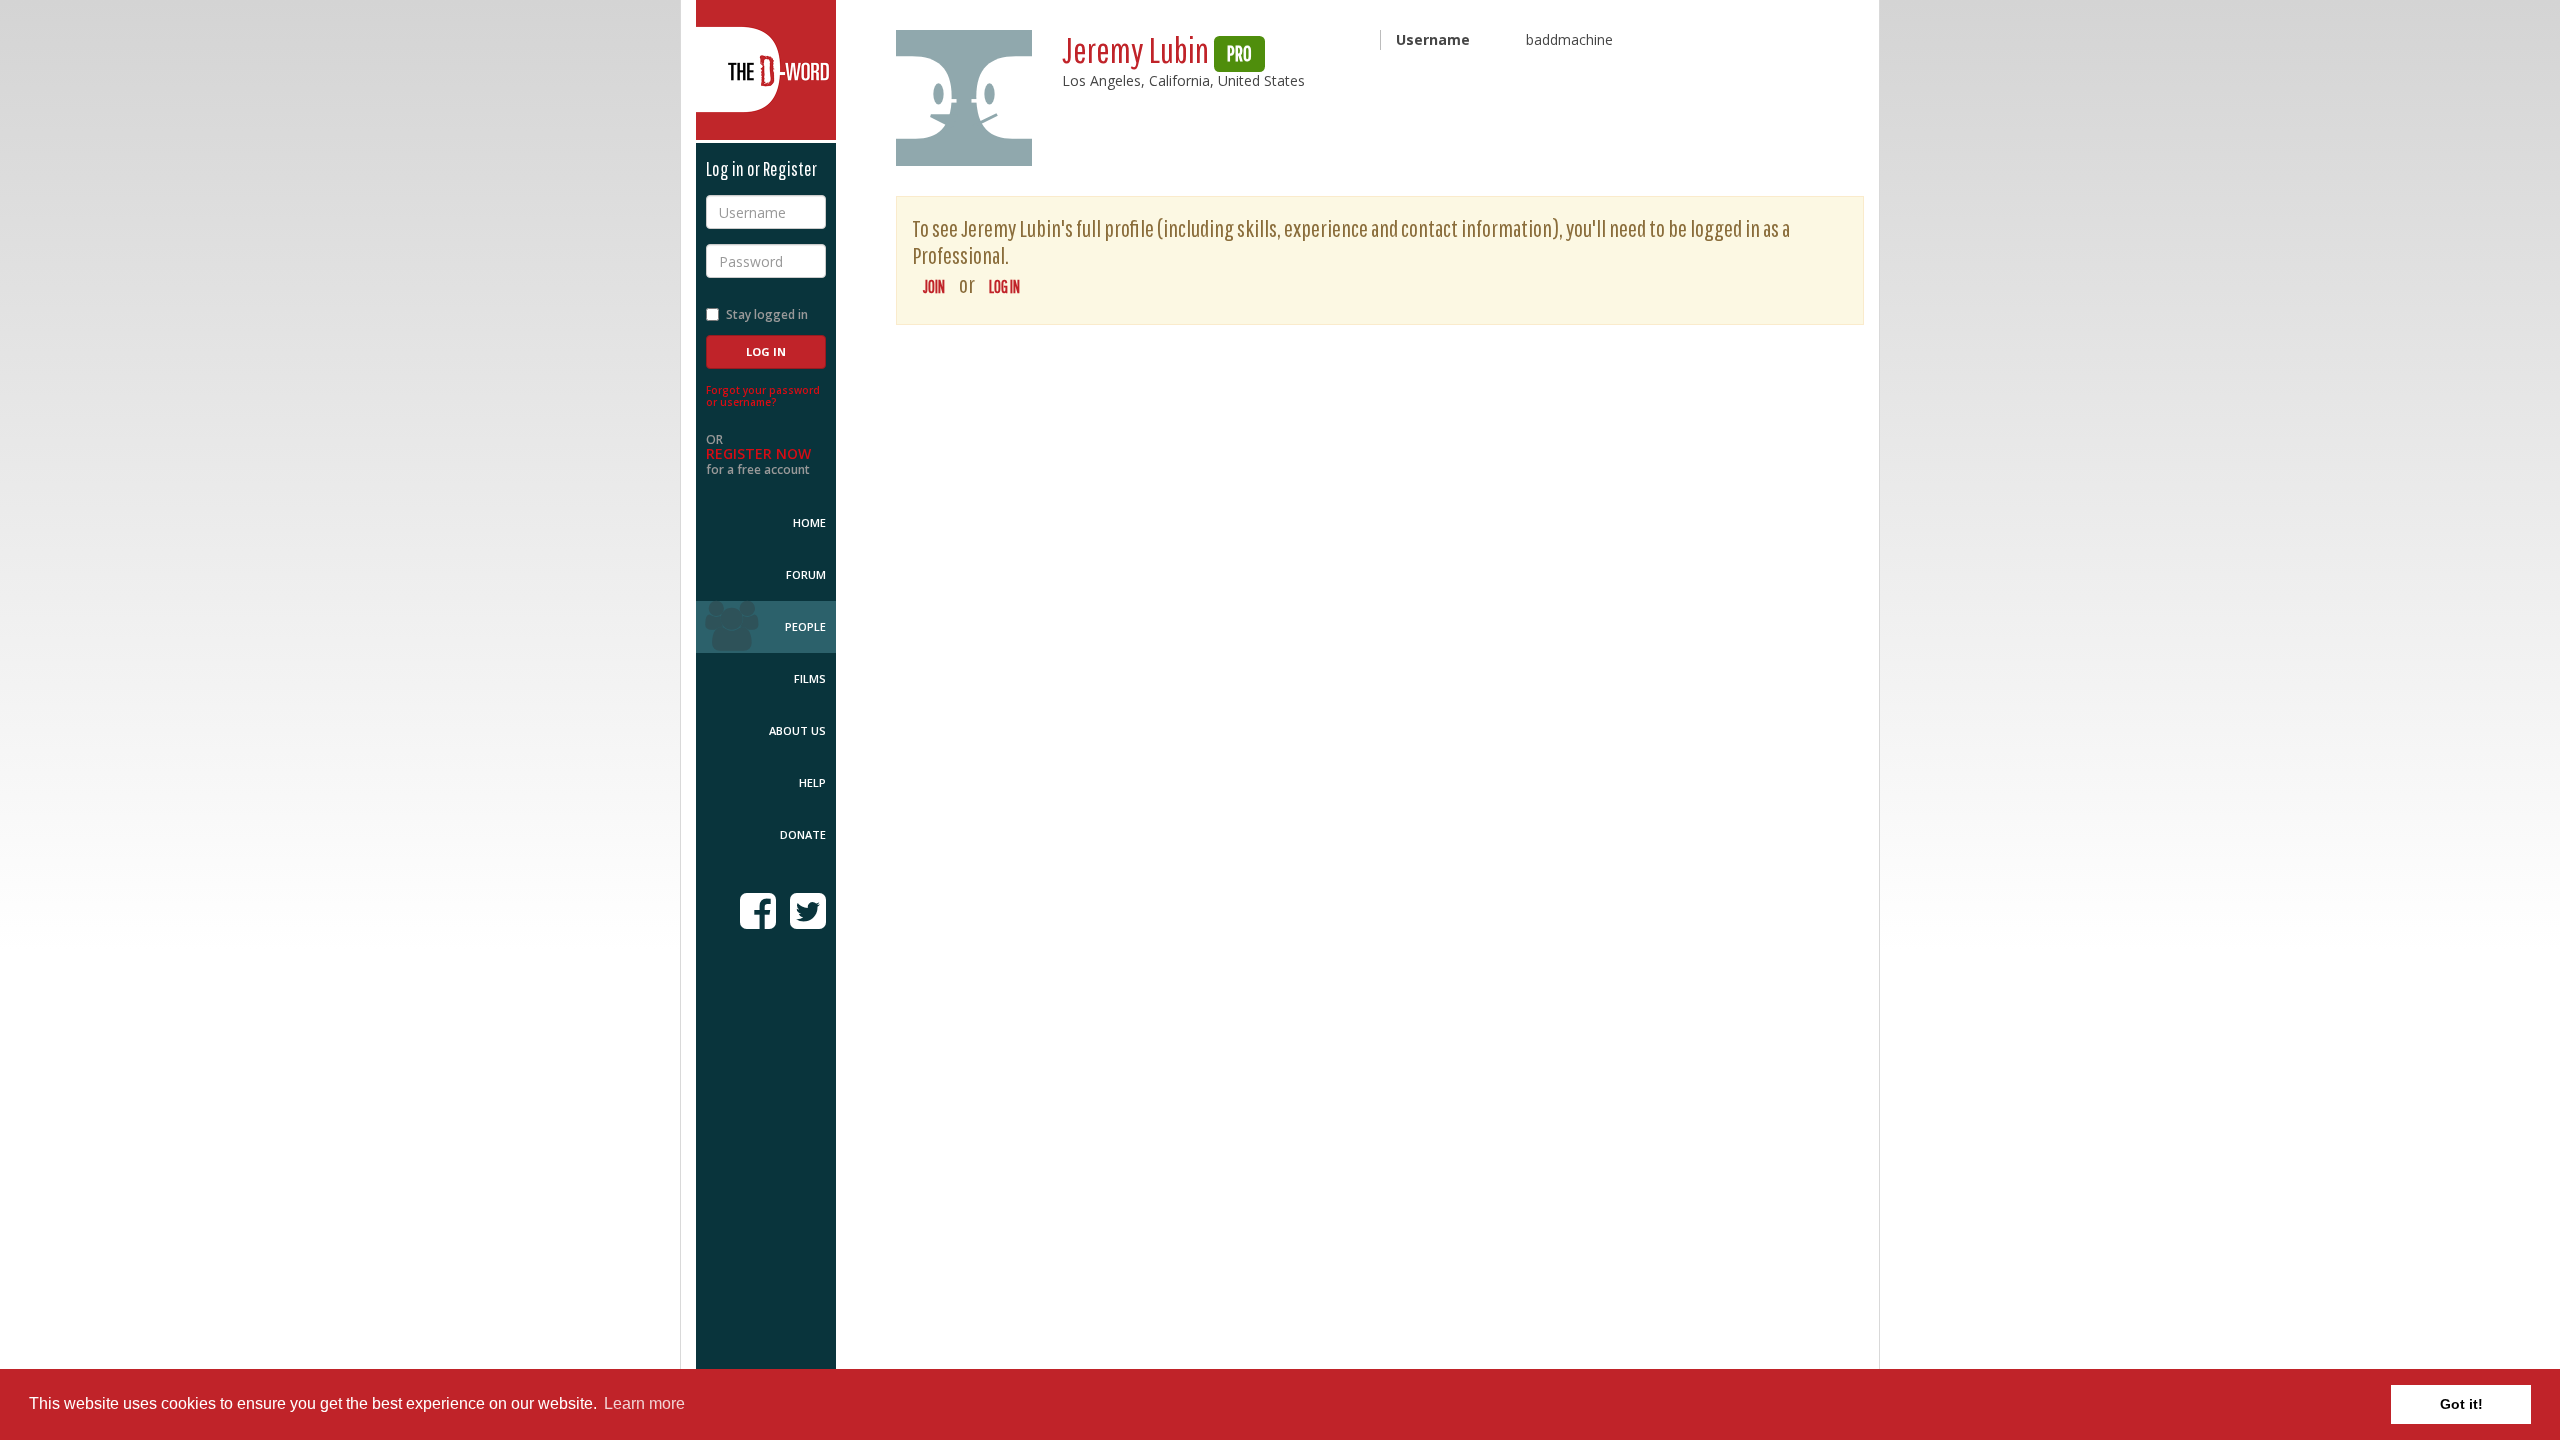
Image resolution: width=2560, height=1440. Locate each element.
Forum (806, 574)
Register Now (758, 453)
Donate (803, 834)
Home (809, 522)
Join (934, 286)
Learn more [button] (644, 1403)
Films (810, 678)
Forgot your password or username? (763, 396)
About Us (797, 730)
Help (812, 782)
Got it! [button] (2461, 1404)
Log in (1004, 286)
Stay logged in (767, 314)
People (805, 626)
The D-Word (766, 70)
